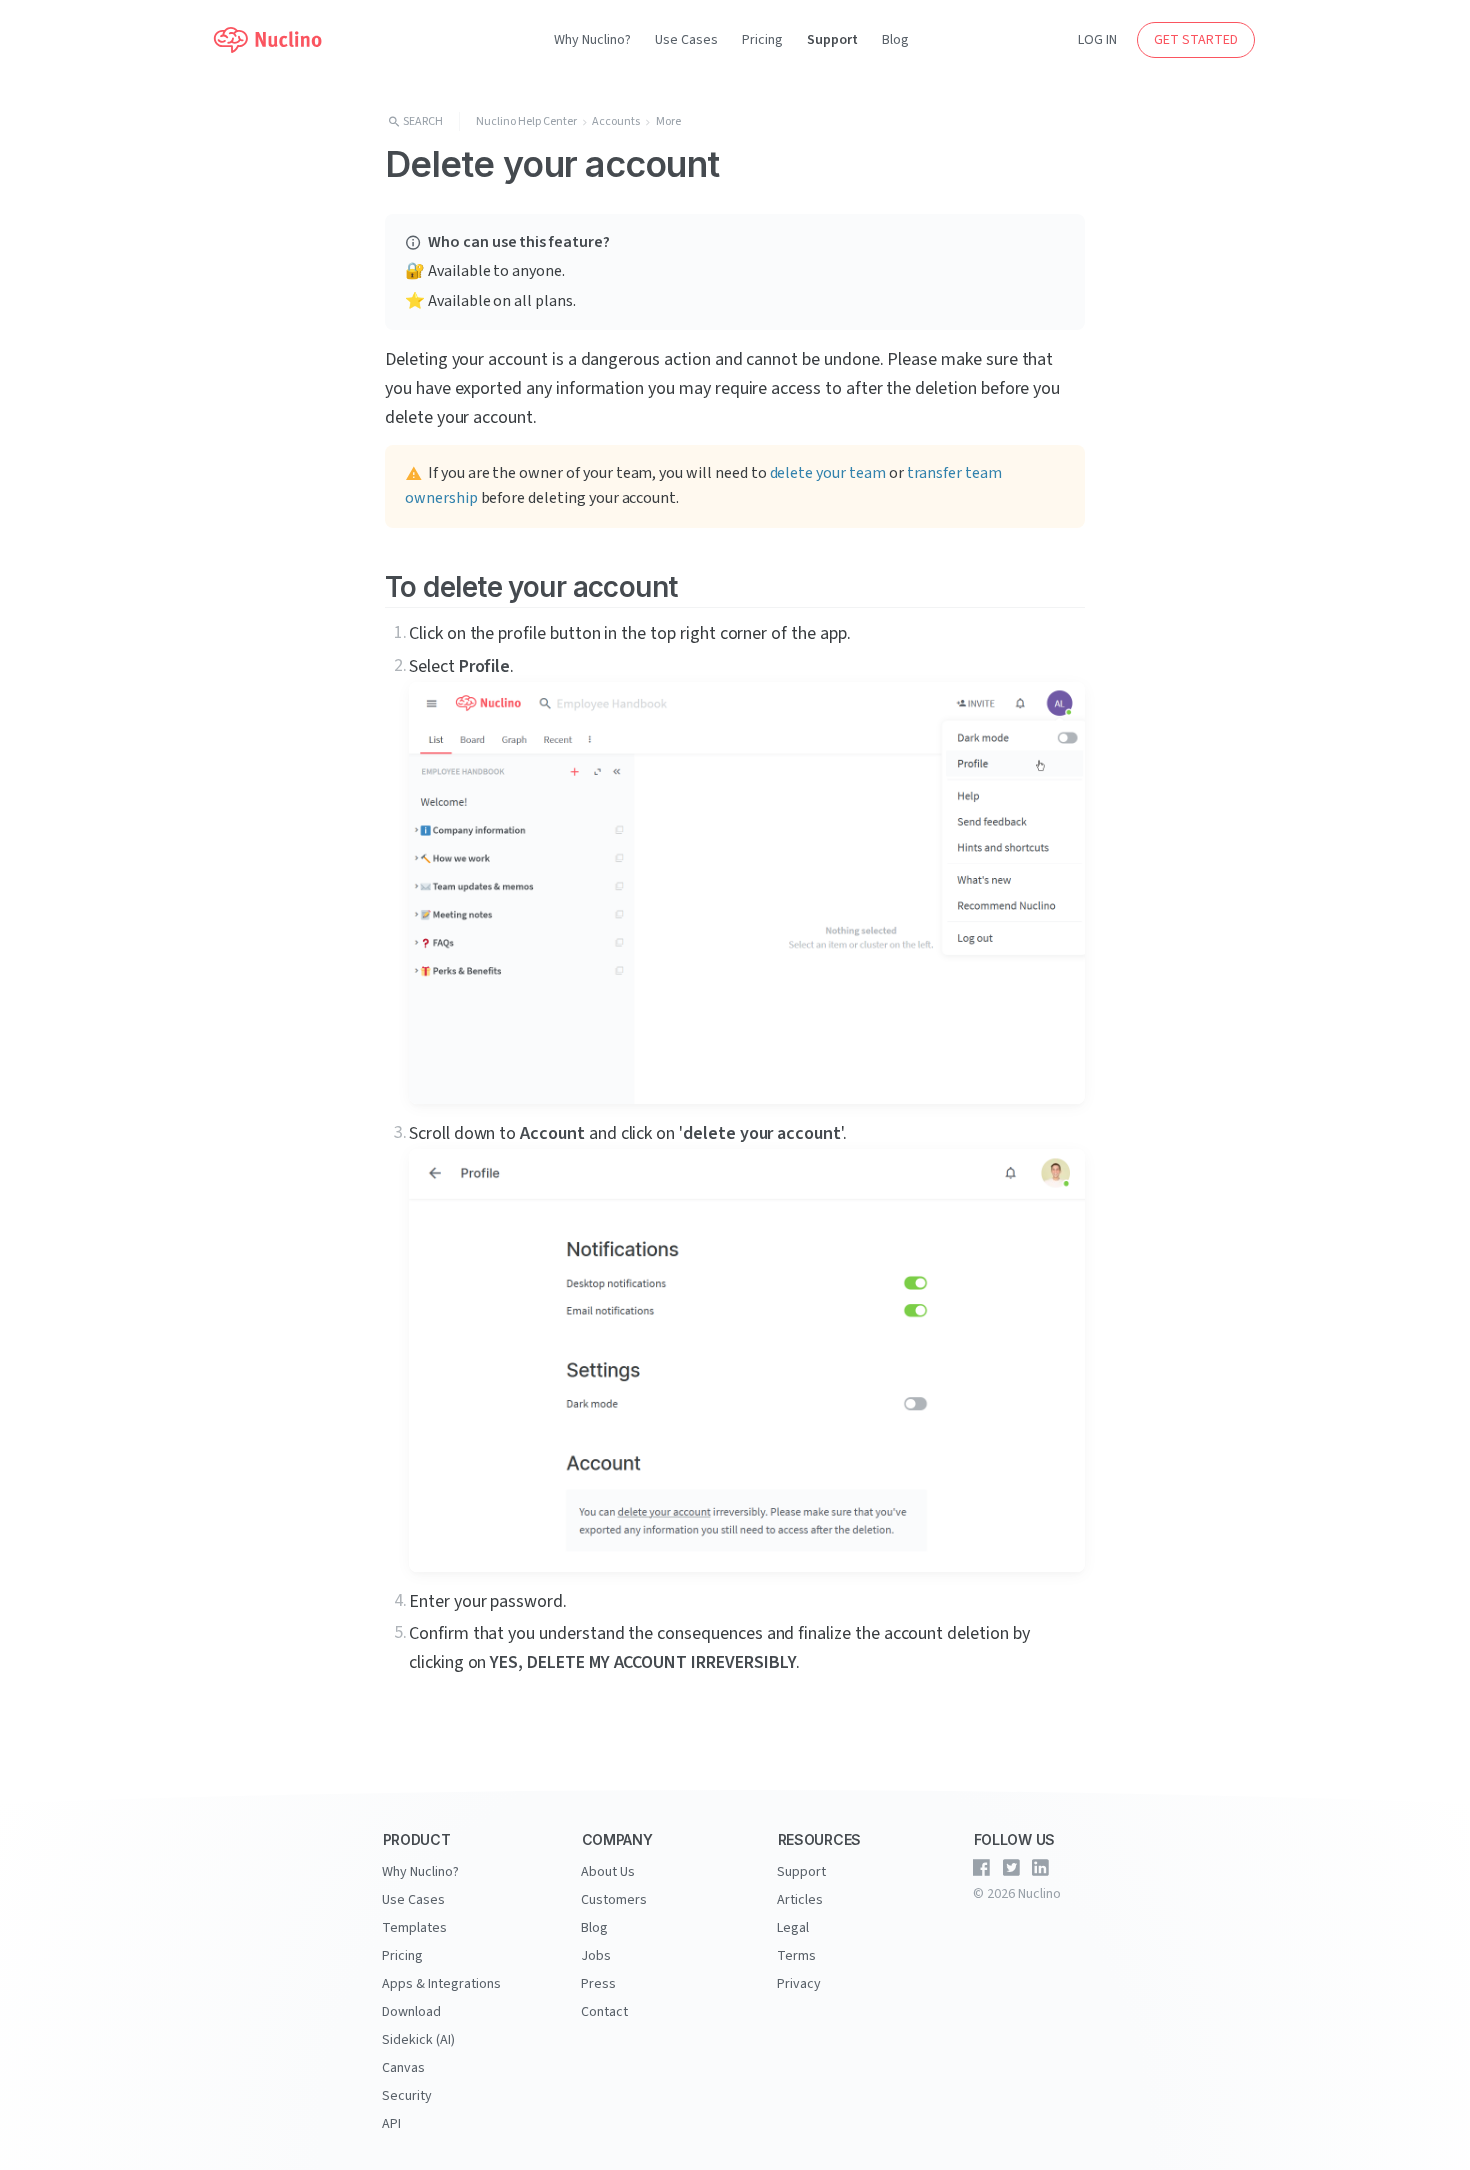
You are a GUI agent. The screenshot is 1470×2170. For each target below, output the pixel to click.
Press (598, 1984)
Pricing (762, 40)
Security (407, 2096)
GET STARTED (1196, 40)
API (391, 2124)
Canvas (403, 2068)
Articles (800, 1900)
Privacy (799, 1984)
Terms (796, 1956)
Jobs (596, 1956)
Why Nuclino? (592, 40)
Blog (895, 40)
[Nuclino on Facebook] (982, 1868)
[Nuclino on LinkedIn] (1041, 1868)
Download (411, 2012)
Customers (614, 1900)
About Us (608, 1872)
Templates (414, 1928)
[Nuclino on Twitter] (1011, 1868)
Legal (793, 1928)
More (668, 121)
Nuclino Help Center (526, 121)
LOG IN (1097, 40)
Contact (604, 2012)
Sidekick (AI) (418, 2040)
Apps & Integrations (441, 1984)
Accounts (616, 121)
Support (832, 40)
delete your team (828, 473)
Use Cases (686, 40)
